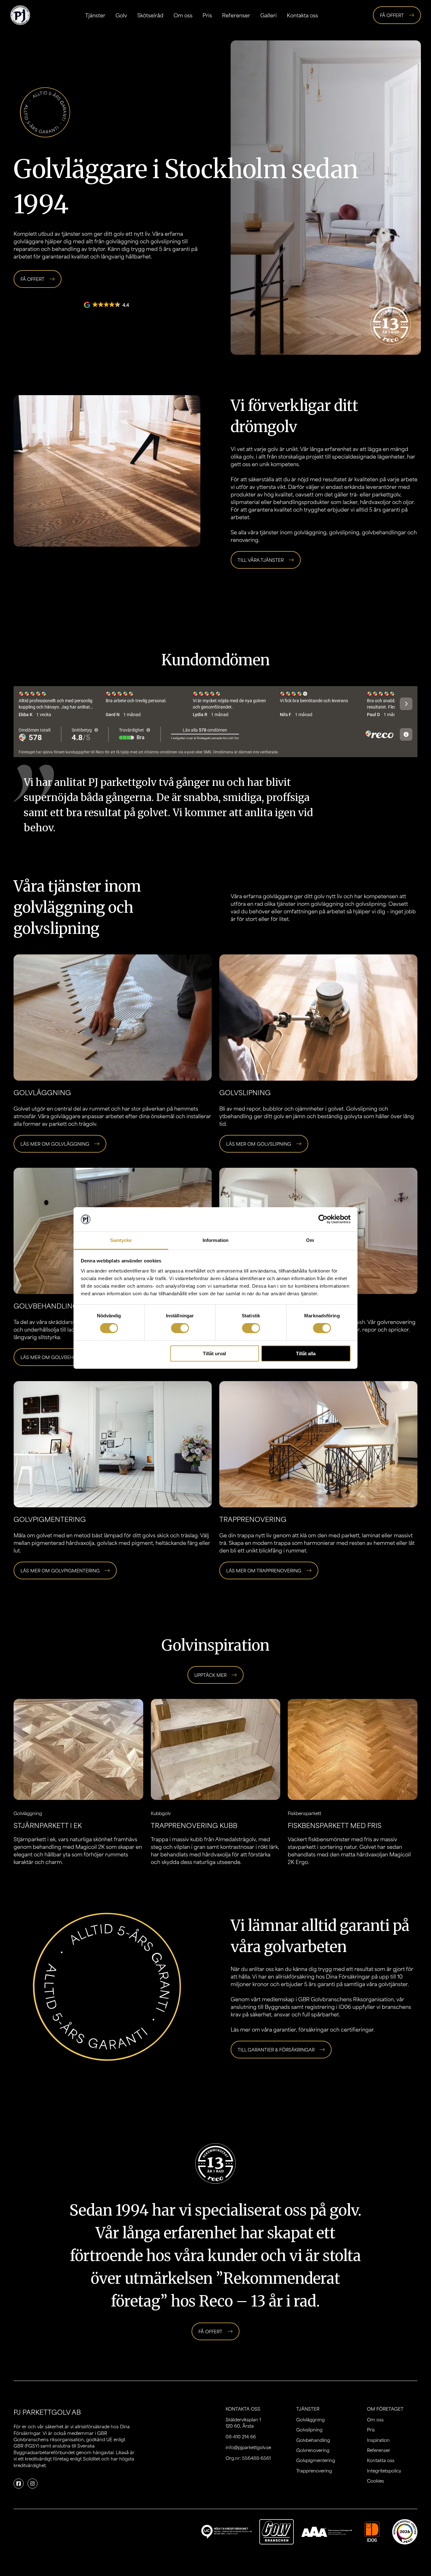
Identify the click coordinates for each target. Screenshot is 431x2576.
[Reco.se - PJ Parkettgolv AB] (405, 2532)
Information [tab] (215, 1240)
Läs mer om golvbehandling (58, 1357)
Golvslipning (309, 2430)
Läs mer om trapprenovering (264, 1570)
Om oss (183, 15)
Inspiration (378, 2440)
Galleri (269, 15)
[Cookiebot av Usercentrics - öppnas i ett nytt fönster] (323, 1219)
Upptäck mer (210, 1675)
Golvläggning (310, 2419)
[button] (107, 305)
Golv (121, 15)
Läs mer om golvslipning (259, 1144)
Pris (207, 15)
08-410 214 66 (241, 2437)
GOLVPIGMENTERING (50, 1519)
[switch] (180, 1328)
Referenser (236, 15)
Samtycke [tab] (121, 1240)
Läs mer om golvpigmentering (60, 1570)
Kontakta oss (302, 15)
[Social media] (19, 2484)
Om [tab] (310, 1240)
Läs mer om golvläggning (55, 1144)
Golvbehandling (46, 1306)
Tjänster (95, 15)
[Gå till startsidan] (20, 15)
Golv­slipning (245, 1092)
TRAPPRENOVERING (253, 1519)
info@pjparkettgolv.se (248, 2447)
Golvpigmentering (316, 2460)
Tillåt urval (214, 1353)
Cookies (375, 2481)
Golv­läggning (42, 1092)
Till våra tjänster (261, 560)
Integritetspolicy (384, 2471)
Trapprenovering (314, 2471)
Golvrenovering (313, 2450)
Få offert (392, 15)
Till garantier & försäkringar (276, 2050)
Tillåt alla (306, 1353)
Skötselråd (150, 15)
